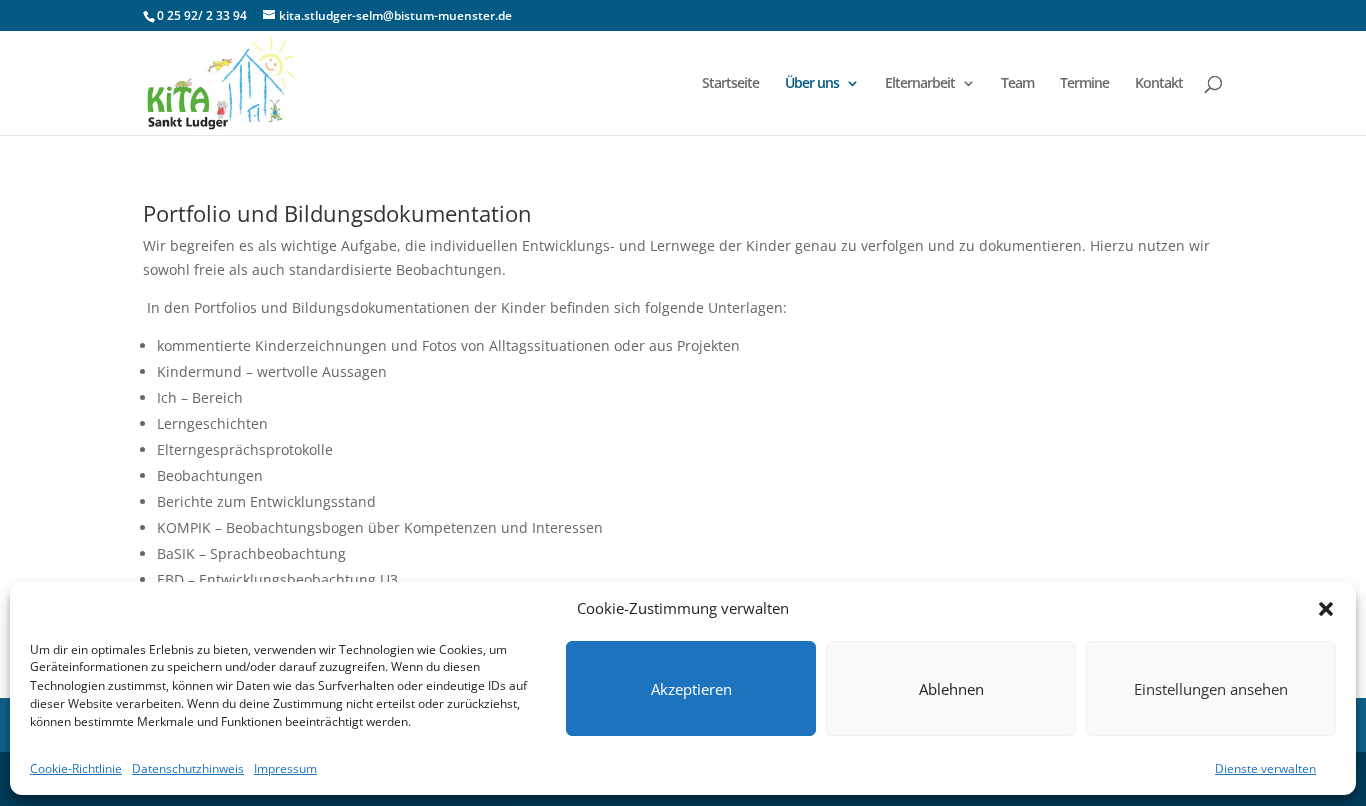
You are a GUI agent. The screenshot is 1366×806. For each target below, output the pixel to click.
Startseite (730, 84)
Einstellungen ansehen (1211, 689)
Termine (1084, 84)
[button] (1326, 609)
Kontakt (1159, 84)
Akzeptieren (691, 689)
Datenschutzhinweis (188, 768)
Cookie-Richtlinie (76, 768)
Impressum (285, 768)
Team (1017, 84)
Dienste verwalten (1265, 768)
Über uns (812, 84)
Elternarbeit (920, 84)
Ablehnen (951, 689)
